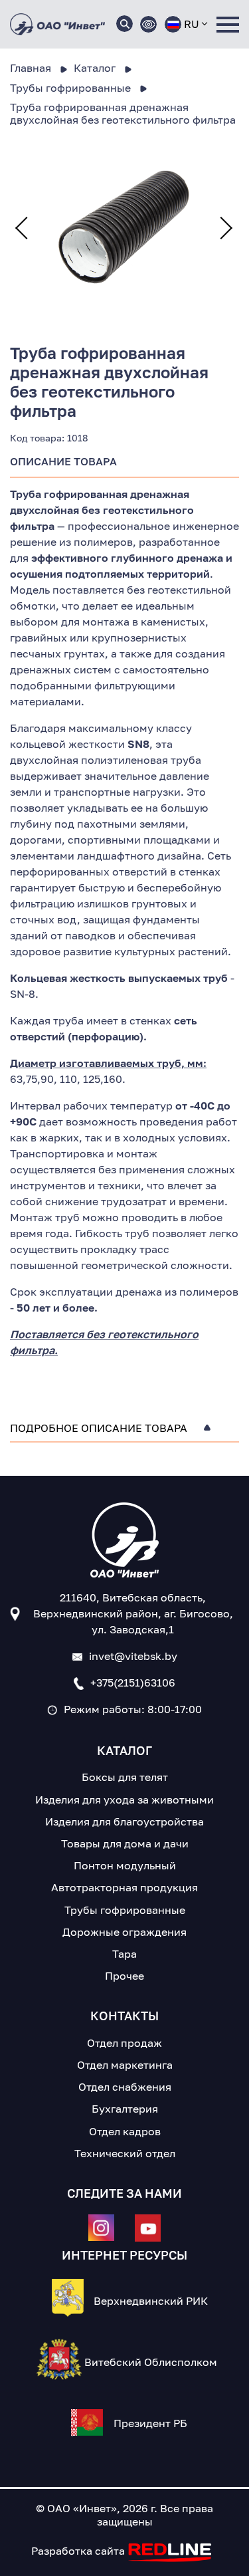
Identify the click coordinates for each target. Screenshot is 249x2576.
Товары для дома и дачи (125, 1843)
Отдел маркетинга (125, 2065)
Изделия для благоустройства (124, 1821)
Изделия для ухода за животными (124, 1800)
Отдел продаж (124, 2043)
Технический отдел (125, 2153)
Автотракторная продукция (124, 1887)
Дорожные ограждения (124, 1932)
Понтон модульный (125, 1865)
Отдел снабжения (125, 2087)
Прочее (124, 1976)
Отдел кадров (125, 2131)
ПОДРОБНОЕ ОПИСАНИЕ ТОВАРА (99, 1428)
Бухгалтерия (125, 2109)
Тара (124, 1954)
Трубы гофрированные (125, 1910)
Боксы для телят (125, 1777)
